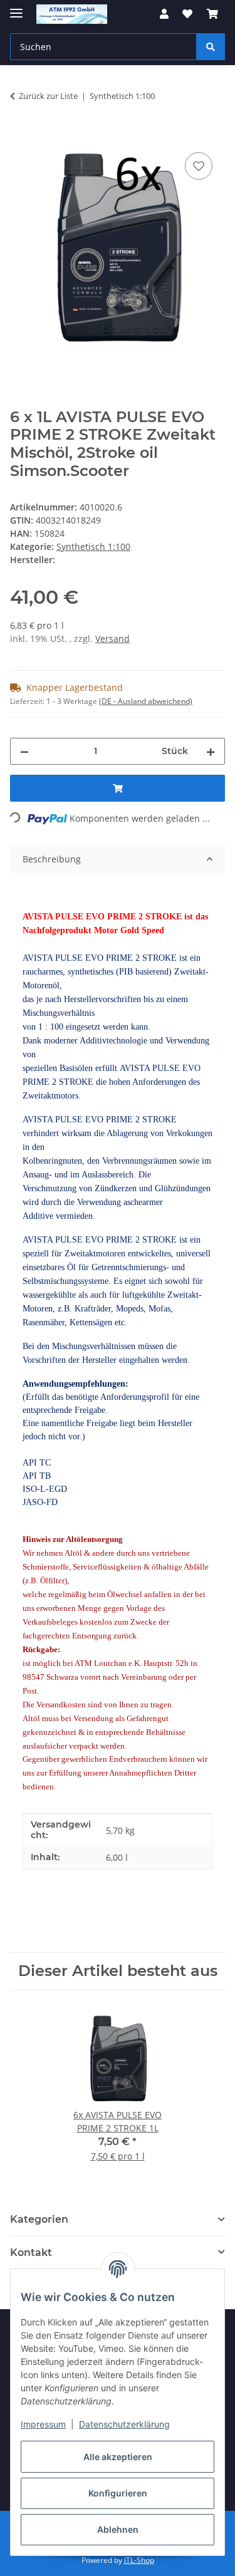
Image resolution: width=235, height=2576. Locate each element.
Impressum (43, 2424)
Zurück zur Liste (48, 96)
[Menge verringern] (24, 751)
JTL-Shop (139, 2560)
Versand (112, 639)
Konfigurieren (118, 2493)
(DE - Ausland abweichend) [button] (146, 701)
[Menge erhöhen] (211, 751)
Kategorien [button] (39, 2219)
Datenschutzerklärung (124, 2424)
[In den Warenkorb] (20, 135)
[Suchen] (211, 47)
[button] (164, 14)
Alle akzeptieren (118, 2457)
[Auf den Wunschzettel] (199, 166)
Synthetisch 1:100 (93, 546)
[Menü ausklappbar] (16, 8)
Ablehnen (118, 2529)
